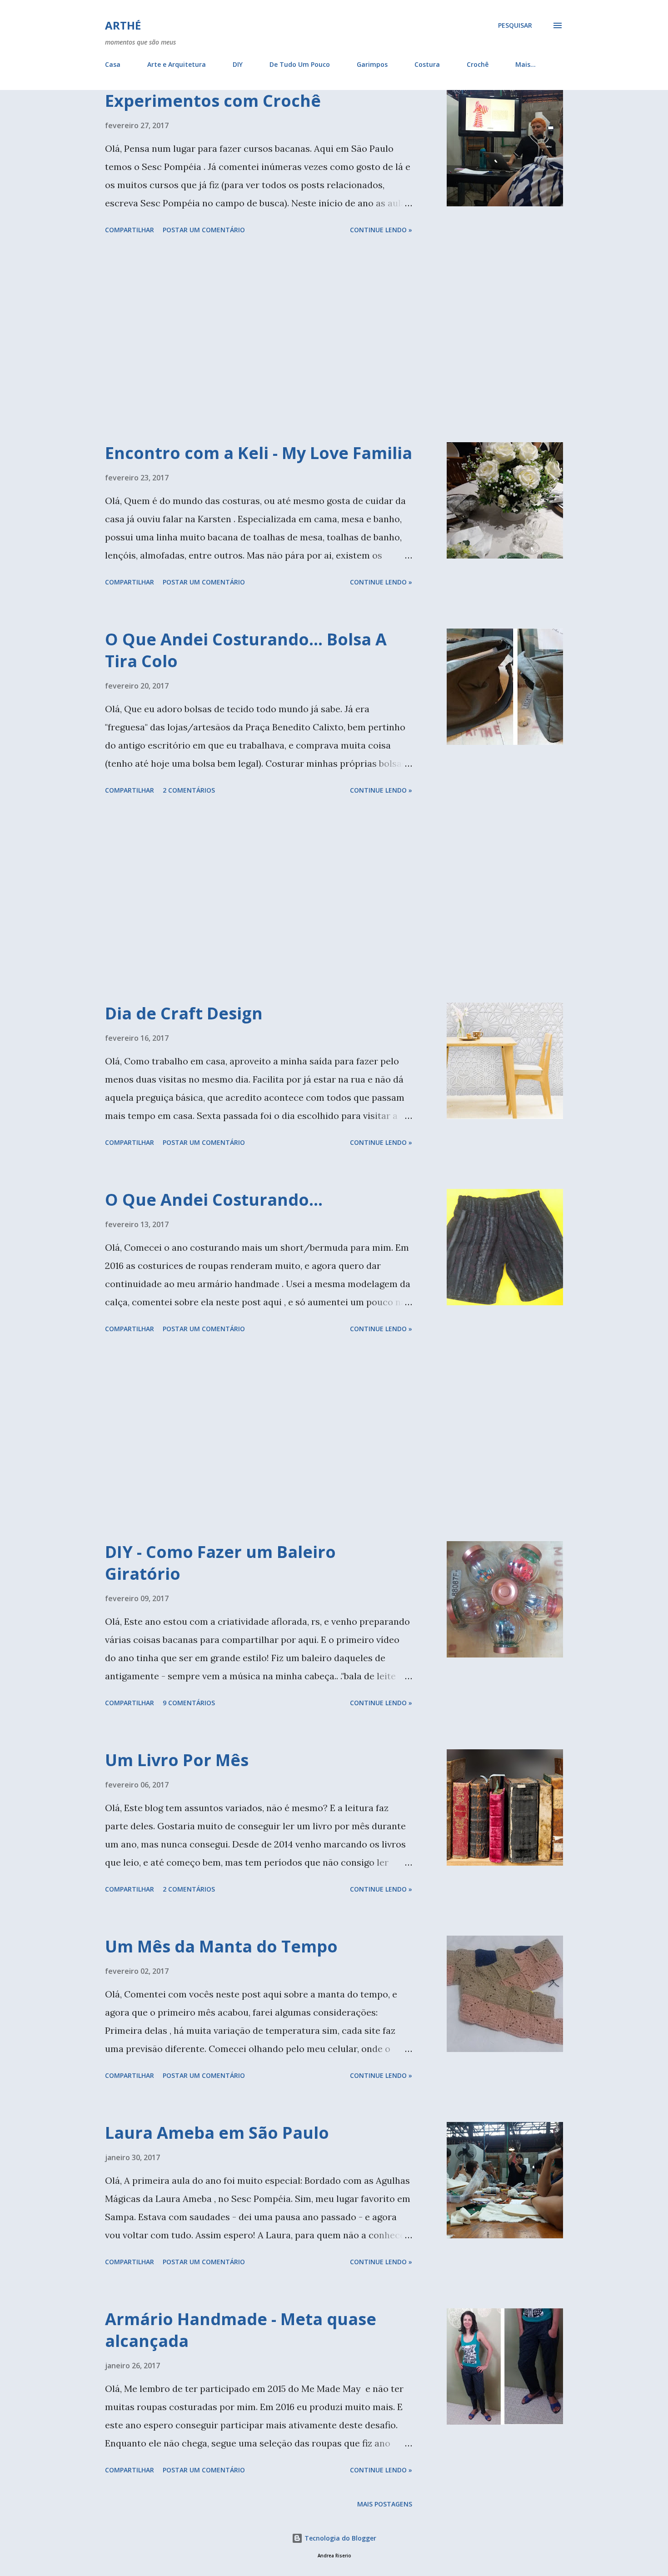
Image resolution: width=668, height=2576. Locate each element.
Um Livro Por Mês (177, 1760)
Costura (427, 64)
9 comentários (189, 1703)
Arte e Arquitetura (177, 64)
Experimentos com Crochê (213, 101)
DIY (238, 64)
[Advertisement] (259, 340)
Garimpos (372, 64)
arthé (123, 25)
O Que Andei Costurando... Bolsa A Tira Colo (246, 650)
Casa (113, 64)
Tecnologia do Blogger (339, 2538)
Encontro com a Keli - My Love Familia (259, 453)
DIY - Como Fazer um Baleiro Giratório (220, 1563)
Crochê (478, 64)
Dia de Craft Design (184, 1013)
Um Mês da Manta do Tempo (221, 1946)
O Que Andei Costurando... (214, 1200)
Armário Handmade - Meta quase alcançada (241, 2330)
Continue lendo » (381, 230)
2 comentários (189, 790)
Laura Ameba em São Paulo (217, 2133)
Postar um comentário (204, 230)
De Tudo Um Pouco (300, 64)
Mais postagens (385, 2504)
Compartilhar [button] (130, 230)
